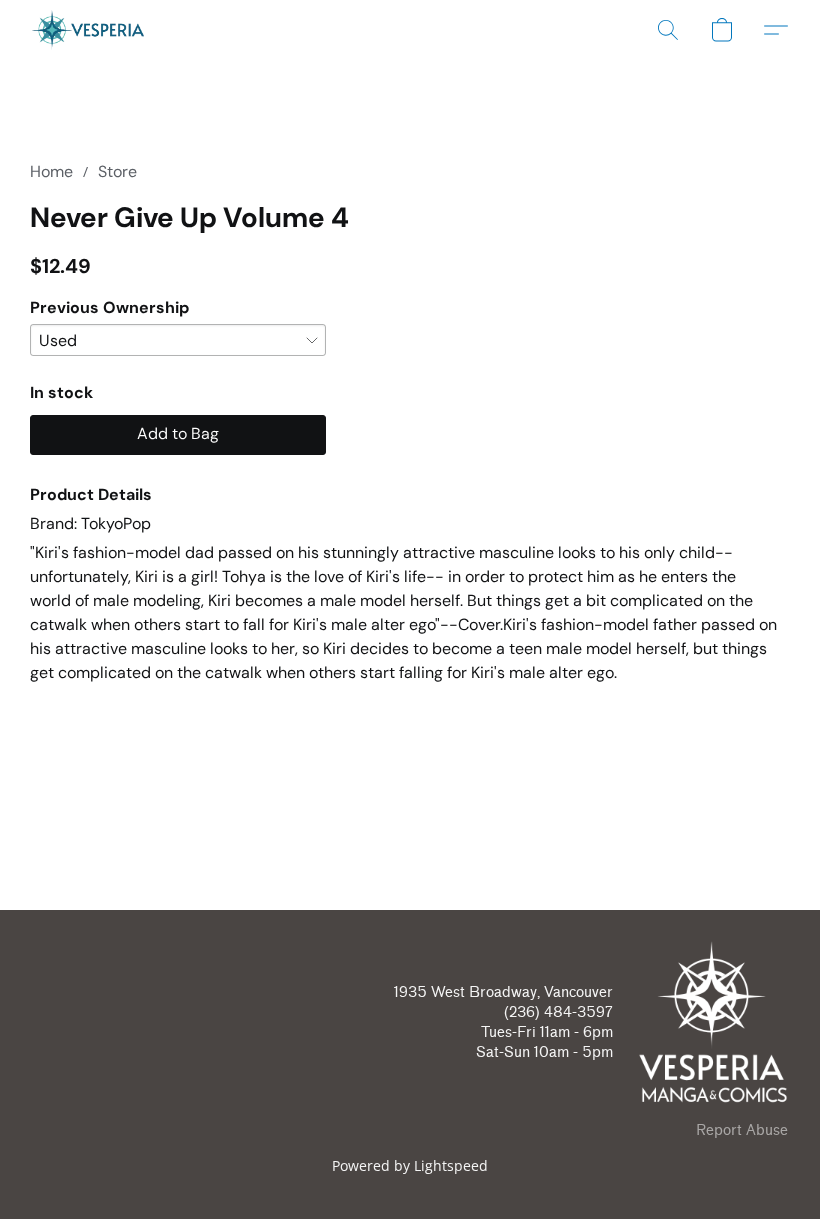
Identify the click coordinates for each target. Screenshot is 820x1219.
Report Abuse (742, 1130)
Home (51, 171)
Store (117, 171)
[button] (88, 30)
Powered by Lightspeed (410, 1165)
